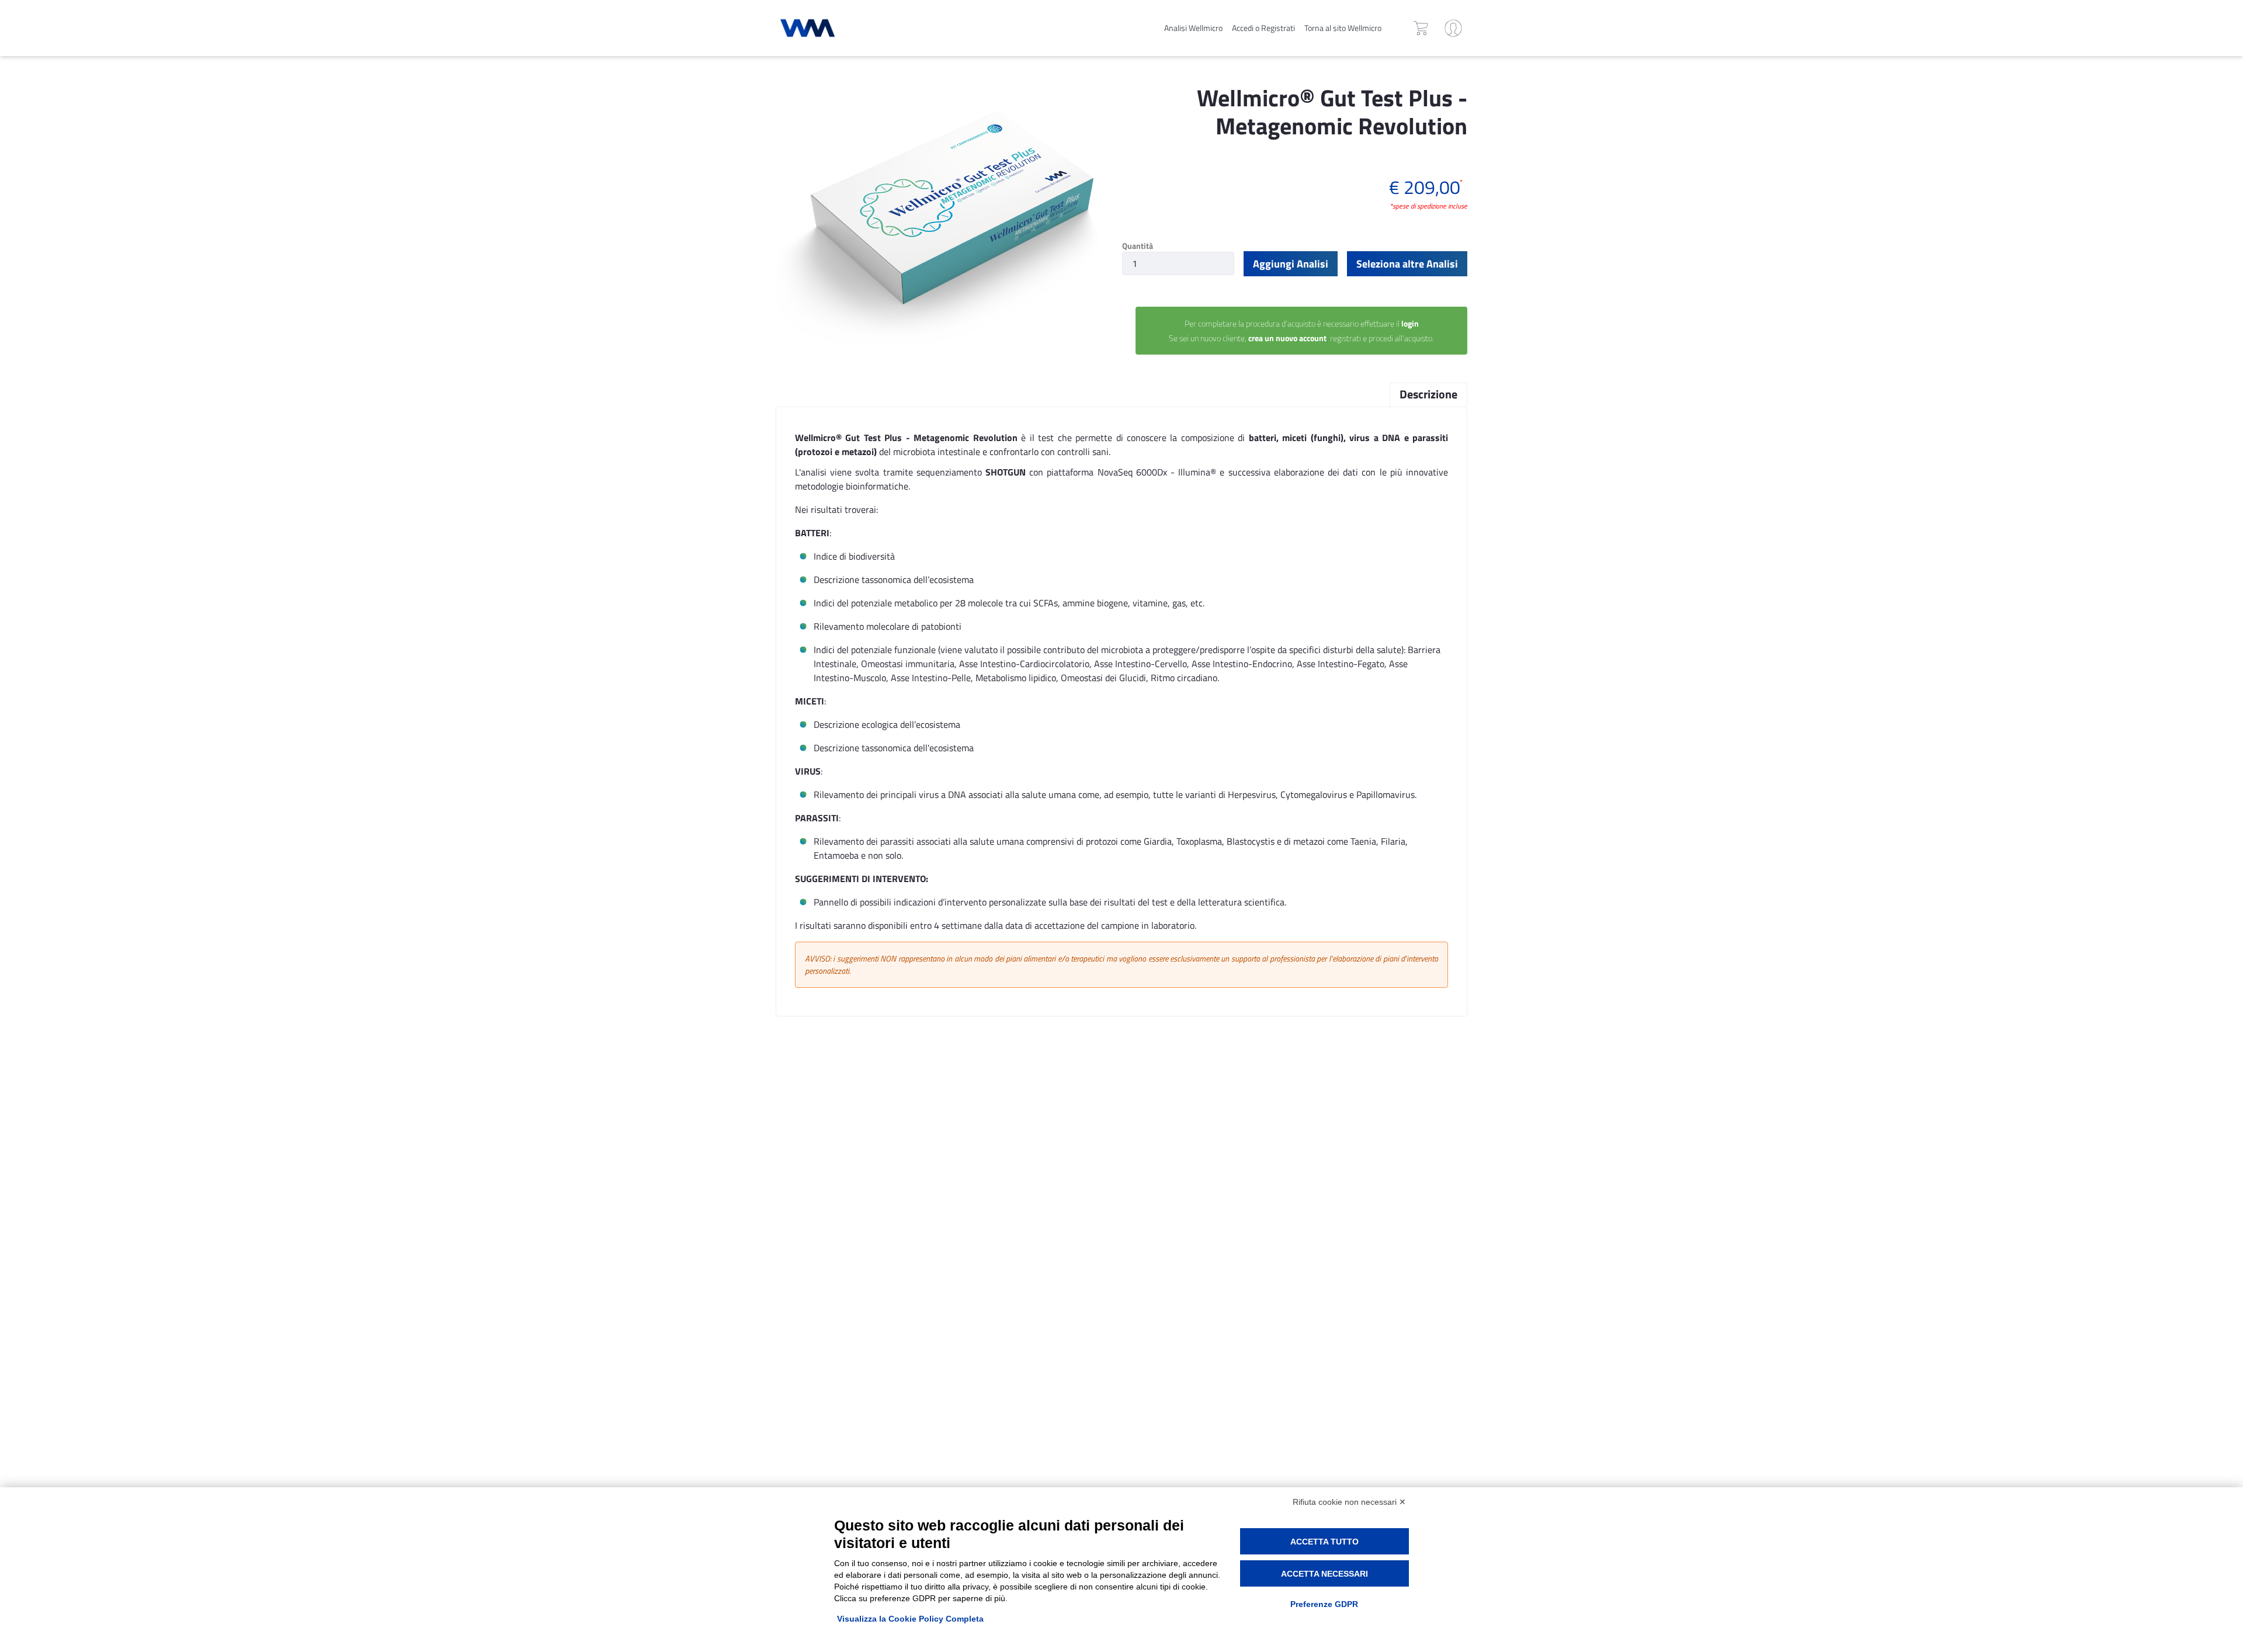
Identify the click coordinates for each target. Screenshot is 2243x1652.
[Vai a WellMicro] (855, 28)
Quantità (1138, 246)
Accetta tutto (1324, 1542)
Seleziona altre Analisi (1407, 264)
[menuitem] (1193, 28)
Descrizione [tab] (1428, 394)
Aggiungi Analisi (1291, 264)
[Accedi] (1453, 28)
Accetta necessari (1324, 1574)
